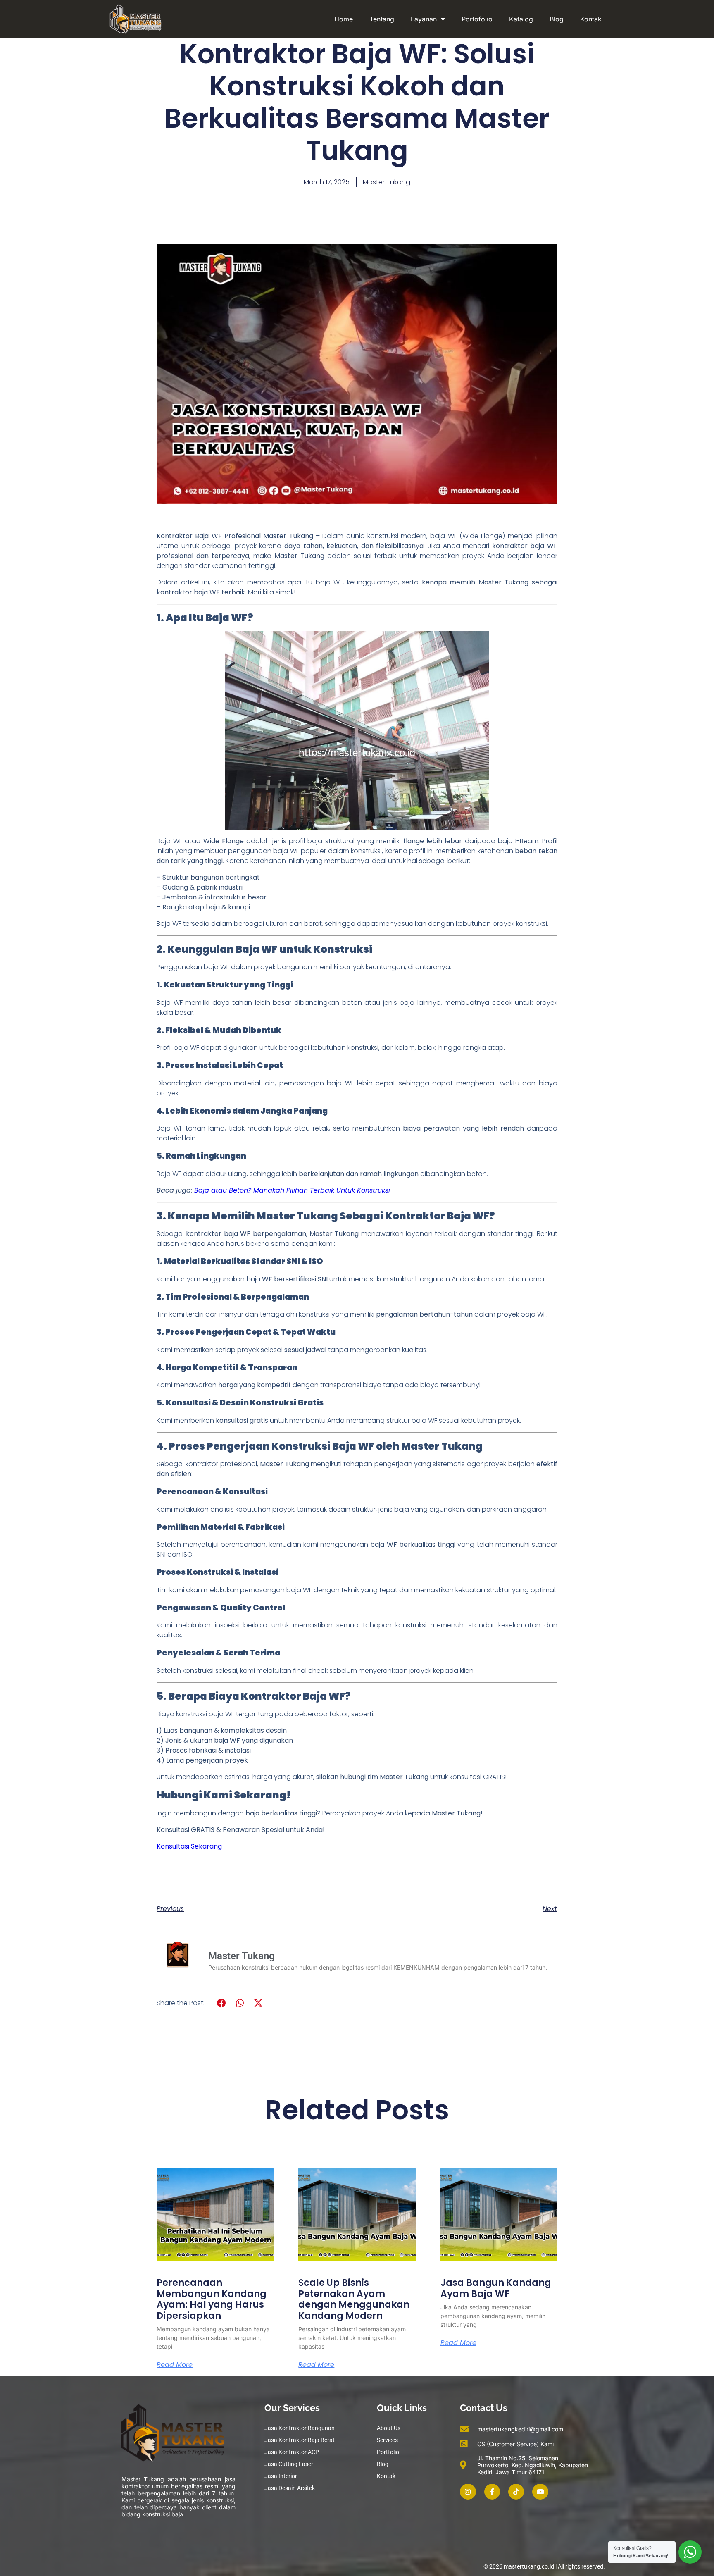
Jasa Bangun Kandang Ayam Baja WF (496, 2288)
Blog (557, 19)
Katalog (521, 19)
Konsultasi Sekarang (189, 1846)
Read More (175, 2365)
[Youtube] (540, 2492)
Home (344, 19)
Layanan (424, 19)
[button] (222, 2003)
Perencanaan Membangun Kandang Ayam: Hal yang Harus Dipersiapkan (212, 2299)
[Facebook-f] (492, 2492)
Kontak (591, 19)
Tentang (382, 19)
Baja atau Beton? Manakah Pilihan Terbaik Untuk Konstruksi (292, 1190)
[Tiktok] (516, 2492)
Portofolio (477, 19)
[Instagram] (468, 2492)
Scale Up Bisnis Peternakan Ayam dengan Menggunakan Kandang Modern (354, 2299)
